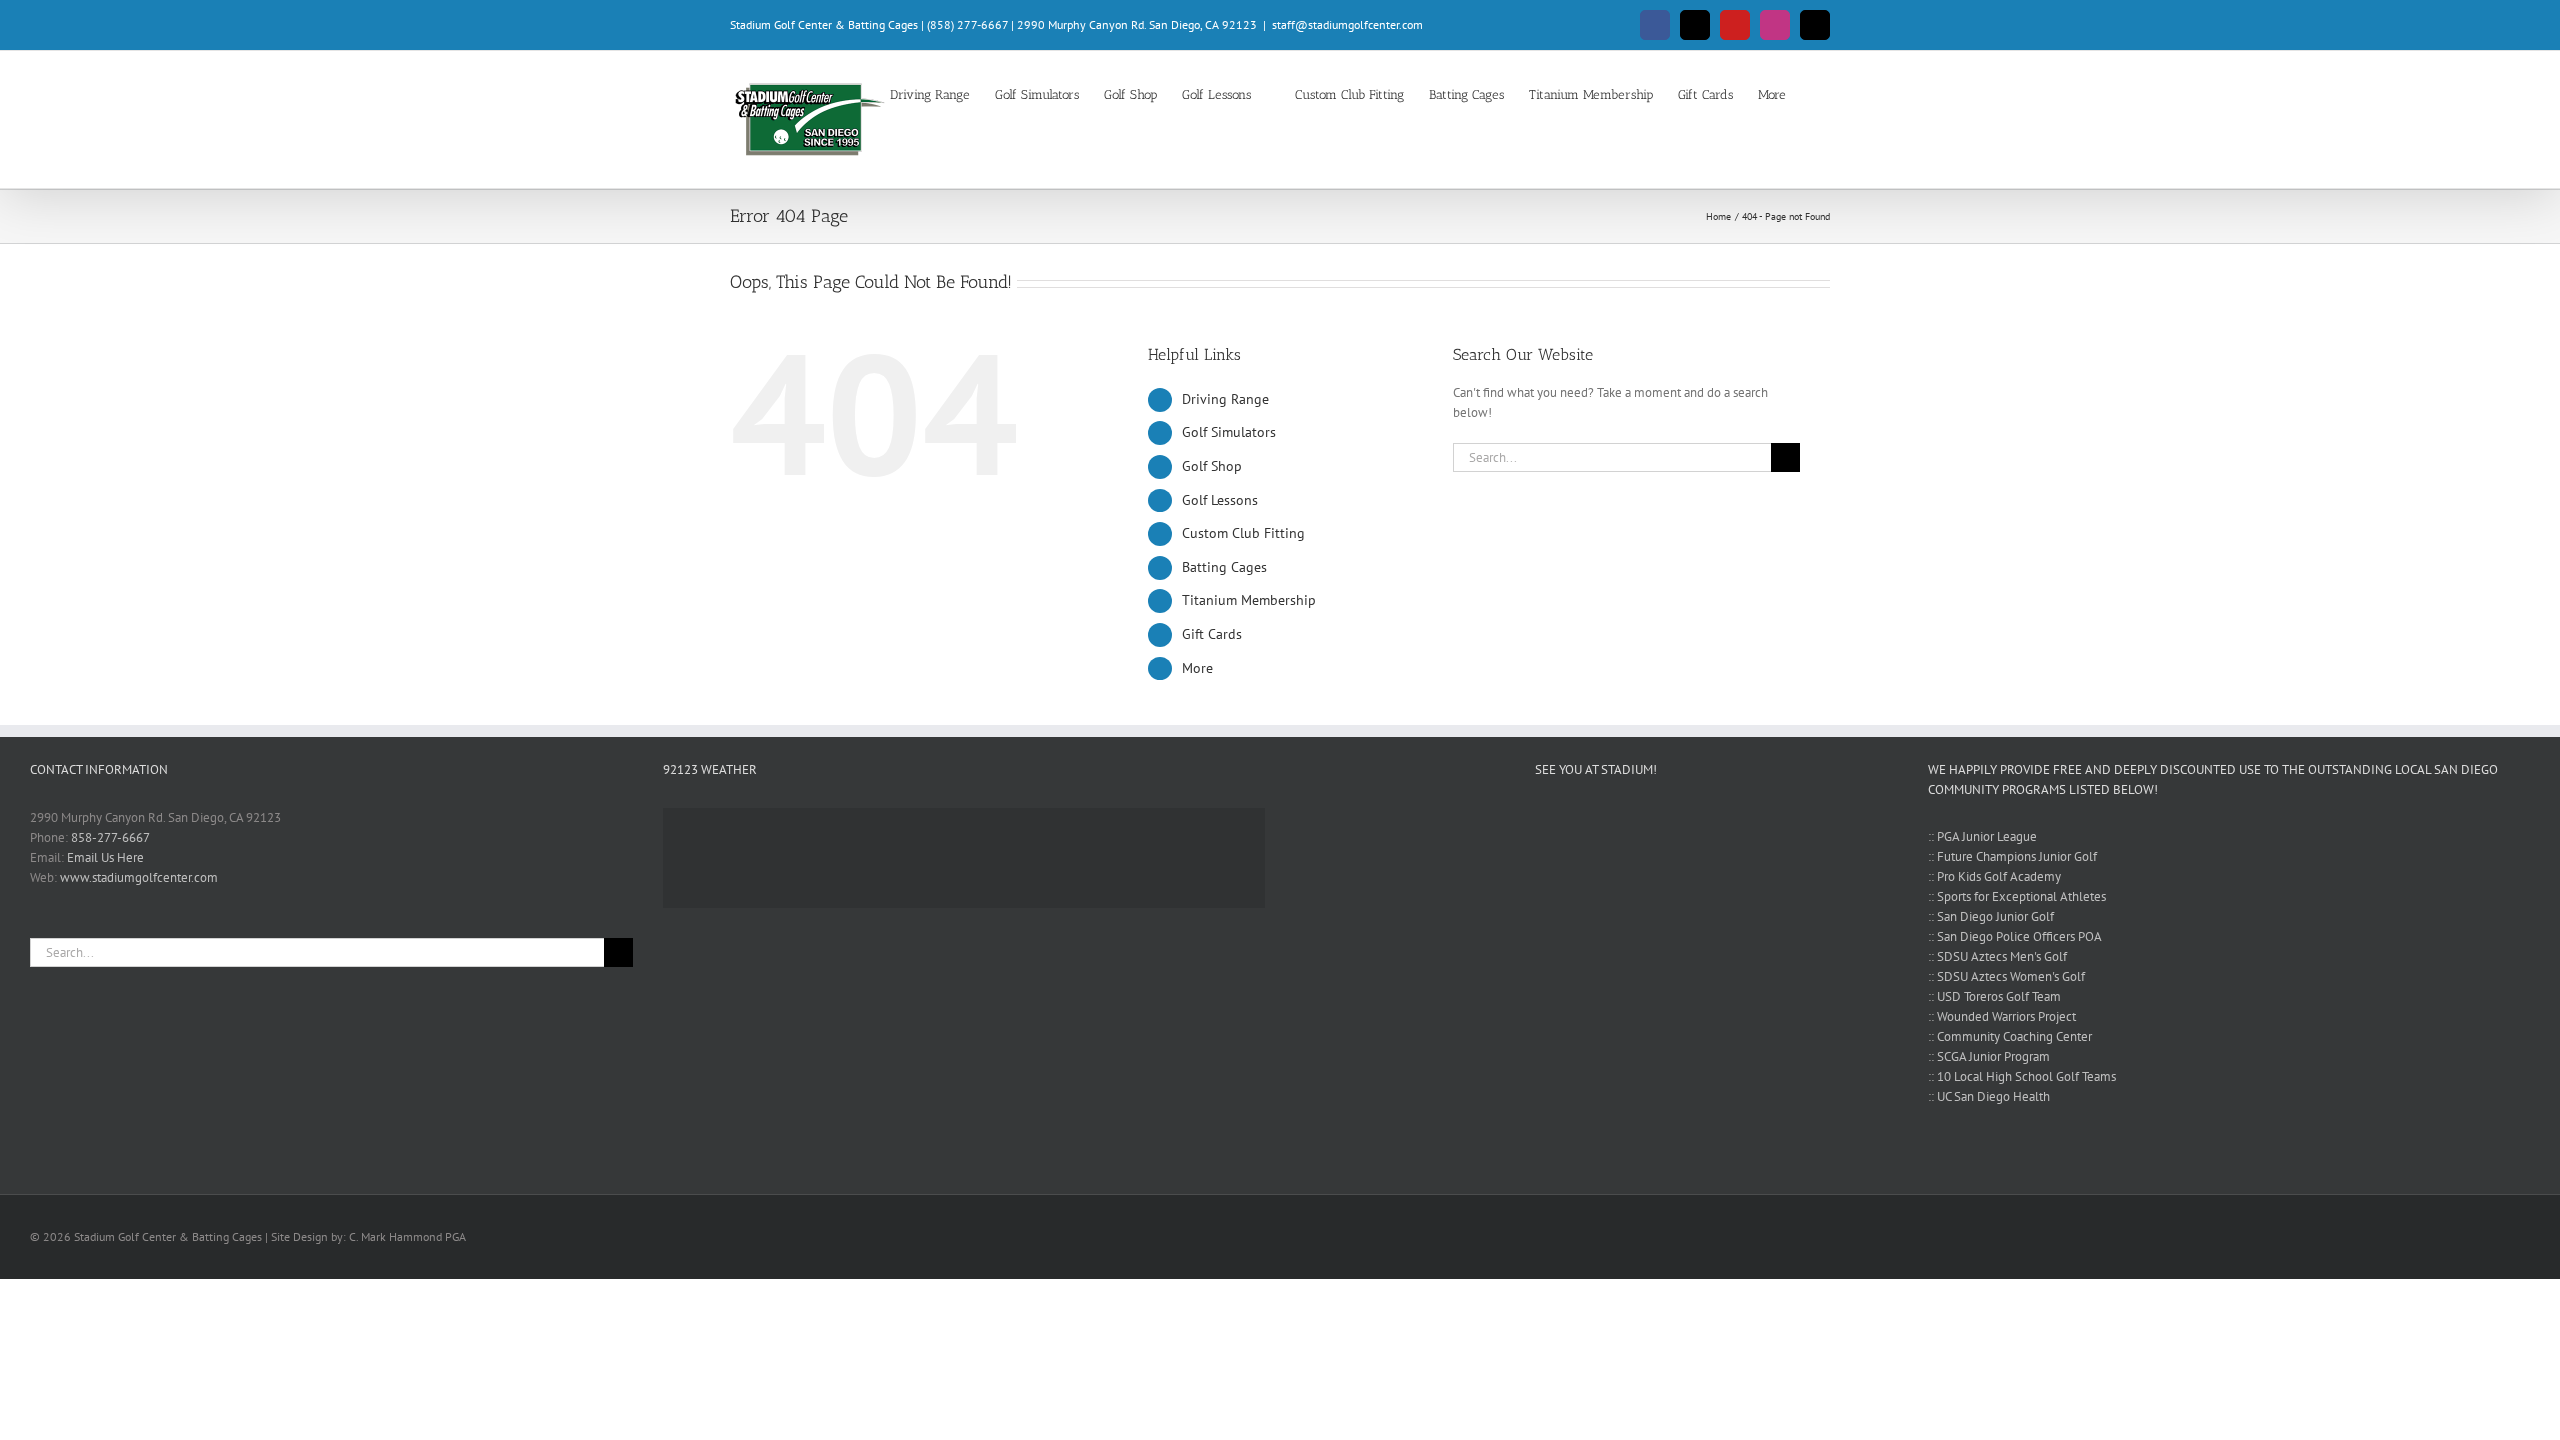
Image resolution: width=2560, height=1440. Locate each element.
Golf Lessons (1220, 500)
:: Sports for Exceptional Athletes (2017, 896)
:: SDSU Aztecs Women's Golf (2006, 976)
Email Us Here (105, 857)
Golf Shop (1212, 466)
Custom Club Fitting (1243, 533)
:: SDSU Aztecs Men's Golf (1997, 956)
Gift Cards (1212, 634)
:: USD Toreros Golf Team (1994, 996)
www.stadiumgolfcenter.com (139, 877)
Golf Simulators (1229, 432)
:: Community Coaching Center (2010, 1036)
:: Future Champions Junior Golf (2012, 856)
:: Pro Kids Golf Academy (1994, 876)
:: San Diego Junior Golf (1991, 916)
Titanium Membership (1249, 600)
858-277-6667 (110, 837)
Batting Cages (1224, 567)
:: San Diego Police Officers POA (2015, 936)
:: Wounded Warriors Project (2002, 1016)
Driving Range (1225, 399)
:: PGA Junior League (1982, 836)
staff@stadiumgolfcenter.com (1347, 24)
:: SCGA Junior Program (1989, 1056)
